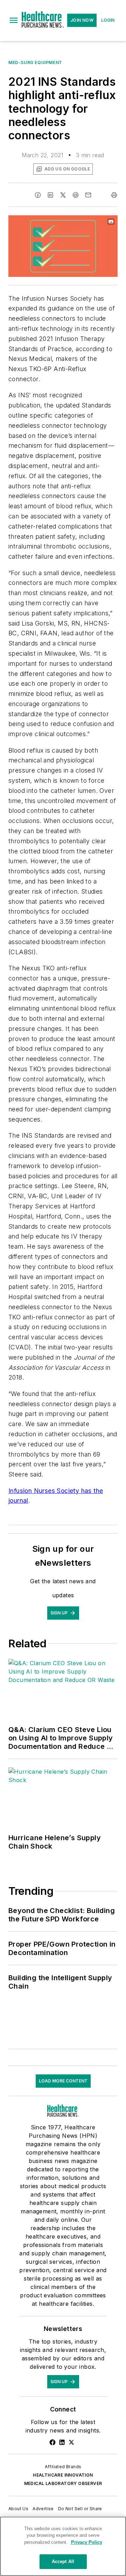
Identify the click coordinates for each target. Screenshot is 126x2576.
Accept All (63, 2561)
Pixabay (98, 222)
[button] (14, 20)
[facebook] (38, 195)
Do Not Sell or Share (80, 2509)
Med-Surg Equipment (35, 62)
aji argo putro (65, 222)
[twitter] (63, 195)
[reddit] (76, 195)
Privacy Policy (87, 2542)
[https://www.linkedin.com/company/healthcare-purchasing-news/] (62, 2442)
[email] (88, 195)
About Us (18, 2509)
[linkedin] (50, 195)
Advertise (43, 2509)
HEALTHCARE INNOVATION (63, 2475)
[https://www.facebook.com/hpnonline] (52, 2442)
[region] (63, 2546)
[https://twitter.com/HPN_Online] (71, 2442)
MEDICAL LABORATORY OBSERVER (63, 2483)
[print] (114, 195)
